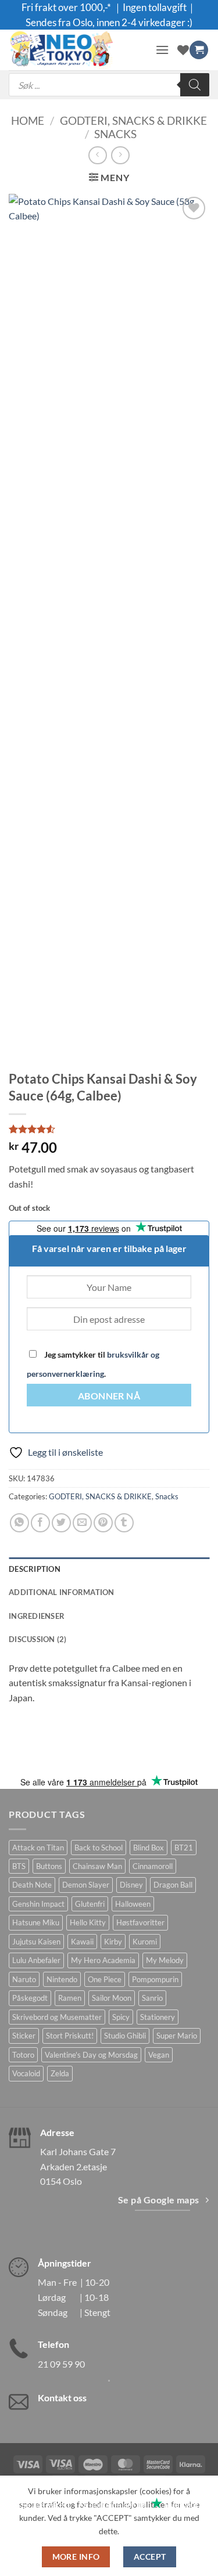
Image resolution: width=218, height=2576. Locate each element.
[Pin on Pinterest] (103, 1523)
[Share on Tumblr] (124, 1523)
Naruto (24, 1979)
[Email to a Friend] (82, 1523)
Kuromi (145, 1942)
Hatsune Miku (36, 1922)
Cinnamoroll (153, 1866)
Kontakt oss (62, 2398)
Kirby (113, 1942)
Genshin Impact (38, 1904)
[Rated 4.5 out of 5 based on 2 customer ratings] (109, 1129)
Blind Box (149, 1848)
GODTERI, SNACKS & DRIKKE (133, 120)
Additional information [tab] (62, 1592)
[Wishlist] (183, 50)
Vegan (159, 2055)
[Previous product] (120, 155)
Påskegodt (30, 1998)
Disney (131, 1885)
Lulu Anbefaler (36, 1960)
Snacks (115, 134)
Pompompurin (155, 1979)
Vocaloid (26, 2073)
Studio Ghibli (125, 2036)
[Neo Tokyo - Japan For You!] (78, 50)
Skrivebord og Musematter (57, 2017)
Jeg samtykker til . (93, 1364)
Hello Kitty (88, 1922)
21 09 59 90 (61, 2364)
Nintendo (62, 1979)
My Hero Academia (103, 1960)
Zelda (60, 2073)
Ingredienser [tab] (37, 1616)
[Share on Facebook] (40, 1523)
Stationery (158, 2017)
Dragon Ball (173, 1885)
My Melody (165, 1960)
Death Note (32, 1885)
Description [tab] (35, 1569)
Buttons (49, 1866)
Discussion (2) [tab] (38, 1639)
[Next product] (97, 155)
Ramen (70, 1998)
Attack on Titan (38, 1848)
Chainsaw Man (97, 1866)
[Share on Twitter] (61, 1523)
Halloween (133, 1904)
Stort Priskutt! (70, 2036)
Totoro (23, 2055)
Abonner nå (109, 1396)
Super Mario (177, 2036)
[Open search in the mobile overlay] (109, 85)
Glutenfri (90, 1904)
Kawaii (82, 1942)
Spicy (121, 2017)
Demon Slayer (86, 1885)
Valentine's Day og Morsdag (91, 2055)
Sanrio (152, 1998)
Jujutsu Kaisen (36, 1942)
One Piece (105, 1979)
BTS (19, 1866)
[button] (162, 50)
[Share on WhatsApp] (19, 1523)
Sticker (24, 2036)
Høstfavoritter (140, 1922)
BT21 (184, 1848)
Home (28, 120)
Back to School (99, 1848)
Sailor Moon (112, 1998)
